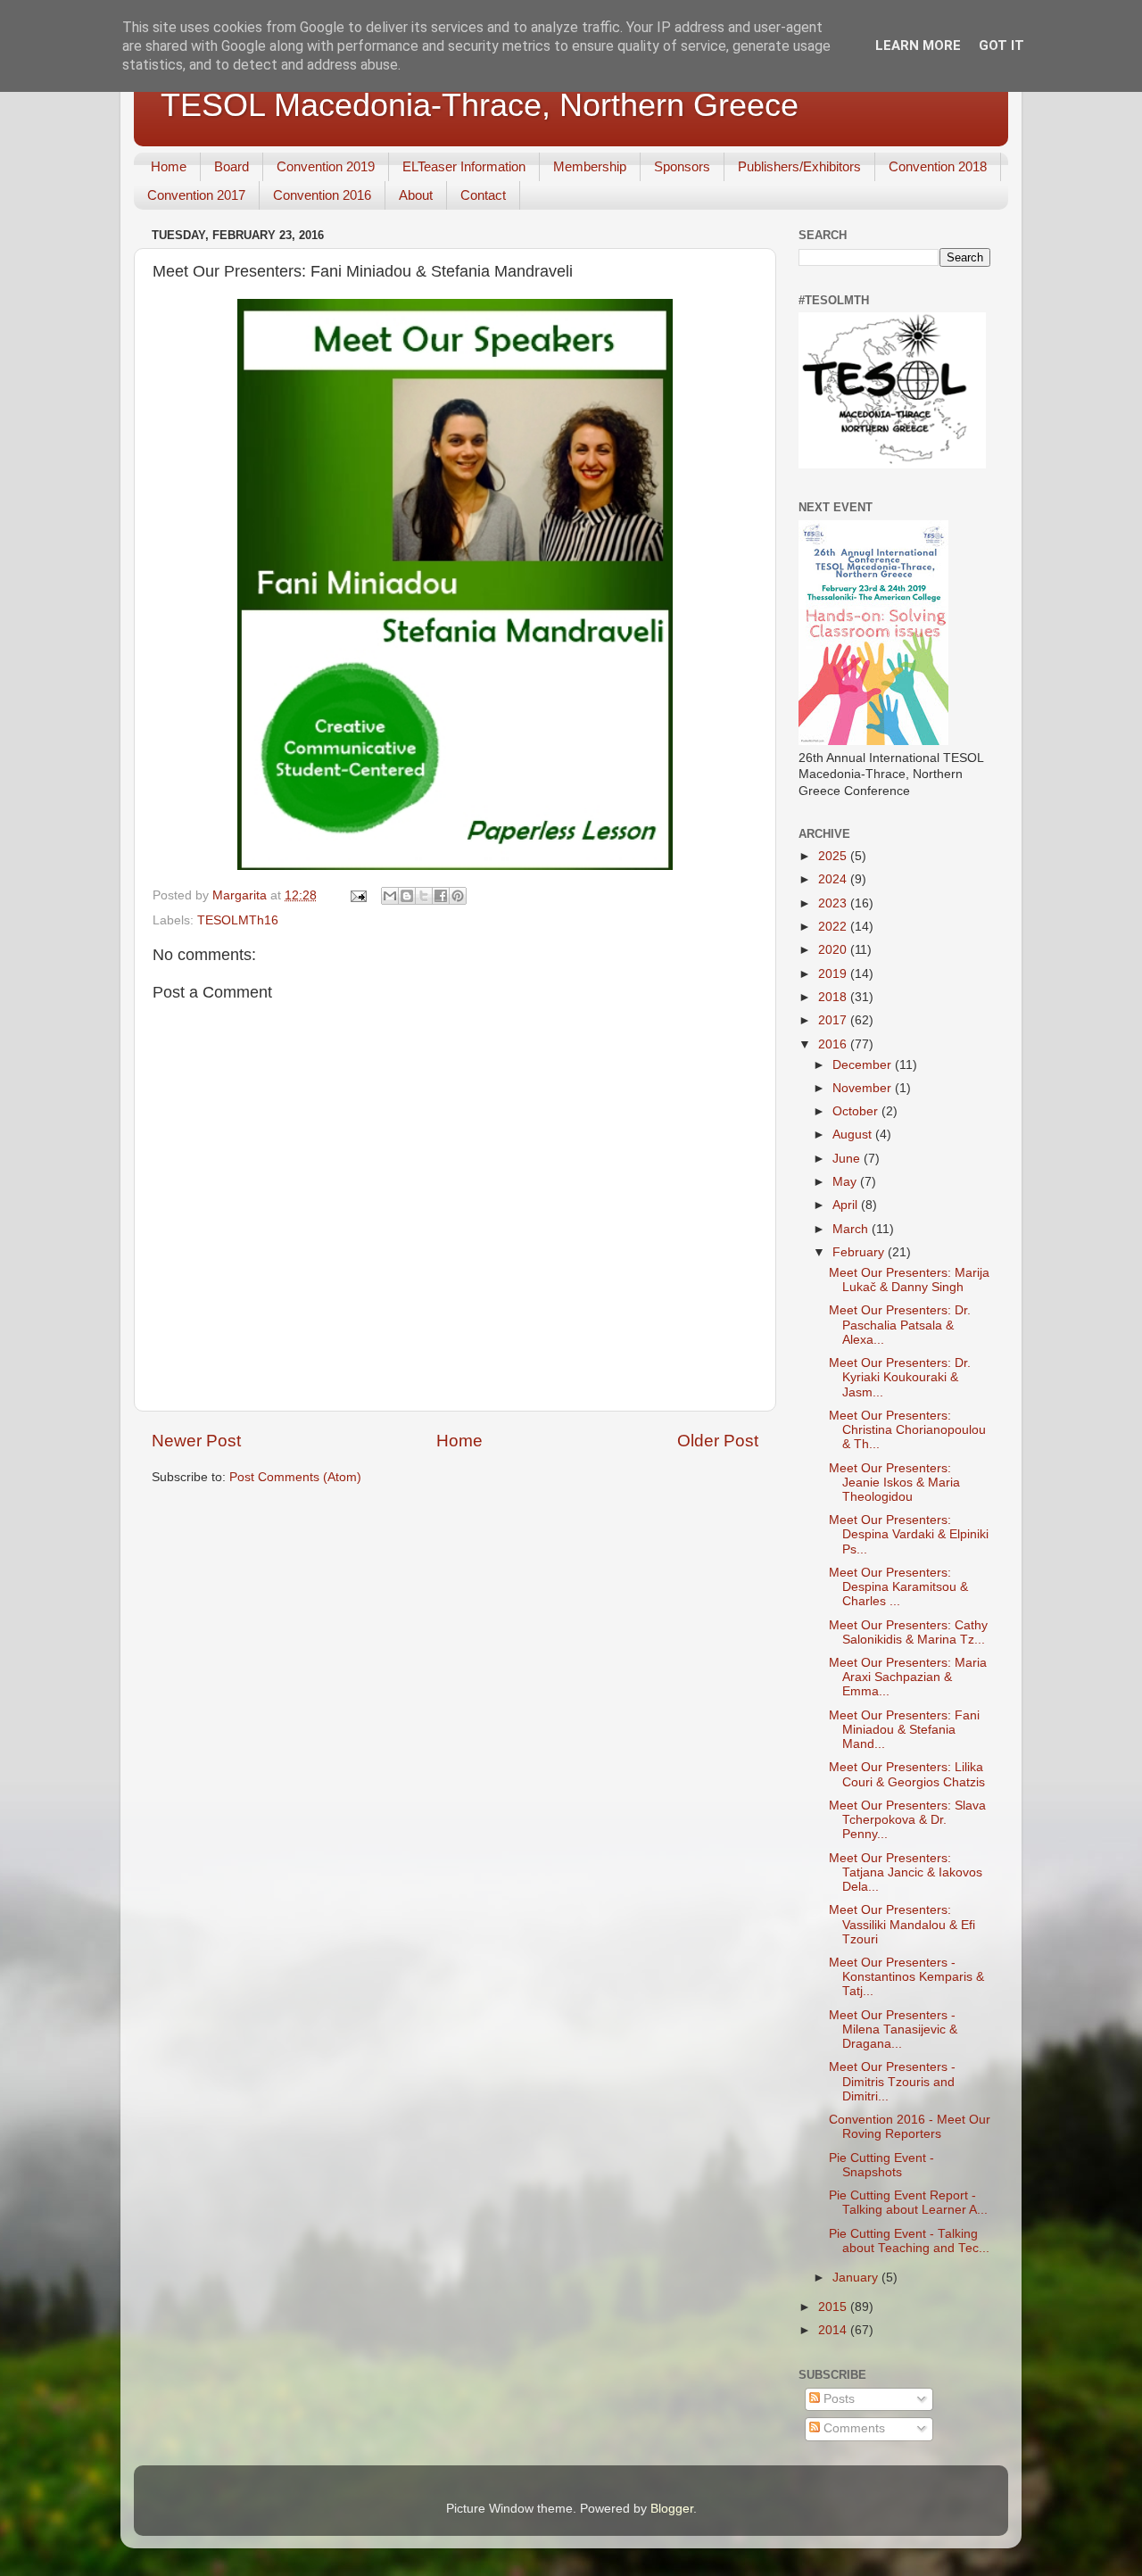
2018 (834, 997)
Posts (837, 2399)
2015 (834, 2307)
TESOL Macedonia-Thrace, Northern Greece (480, 105)
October (857, 1111)
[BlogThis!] (407, 896)
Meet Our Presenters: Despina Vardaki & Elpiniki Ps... (909, 1534)
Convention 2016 (322, 195)
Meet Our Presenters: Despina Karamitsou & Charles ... (898, 1587)
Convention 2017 (196, 195)
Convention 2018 (938, 166)
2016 (834, 1044)
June (848, 1159)
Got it (1001, 46)
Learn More (918, 46)
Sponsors (682, 166)
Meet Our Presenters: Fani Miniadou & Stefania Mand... (904, 1730)
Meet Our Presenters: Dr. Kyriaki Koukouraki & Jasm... (900, 1377)
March (852, 1229)
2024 (834, 879)
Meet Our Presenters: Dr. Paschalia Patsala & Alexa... (900, 1325)
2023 (834, 903)
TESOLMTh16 (238, 920)
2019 (834, 974)
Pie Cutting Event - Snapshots (881, 2165)
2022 (834, 927)
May (846, 1182)
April (847, 1205)
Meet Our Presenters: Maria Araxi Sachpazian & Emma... (908, 1677)
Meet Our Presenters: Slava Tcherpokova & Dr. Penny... (907, 1820)
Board (232, 166)
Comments (852, 2428)
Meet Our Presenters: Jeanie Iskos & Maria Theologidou (894, 1483)
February (860, 1252)
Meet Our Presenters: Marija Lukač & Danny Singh (909, 1280)
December (864, 1065)
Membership (590, 166)
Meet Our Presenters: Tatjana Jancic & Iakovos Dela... (906, 1872)
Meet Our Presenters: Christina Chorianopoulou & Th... (907, 1430)
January (857, 2278)
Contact (483, 195)
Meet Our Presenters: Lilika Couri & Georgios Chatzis (907, 1774)
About (416, 195)
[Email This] (390, 896)
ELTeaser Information (464, 166)
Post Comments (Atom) (295, 1477)
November (864, 1088)
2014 (834, 2330)
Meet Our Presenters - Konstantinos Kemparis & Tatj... (906, 1977)
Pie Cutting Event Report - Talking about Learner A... (908, 2203)
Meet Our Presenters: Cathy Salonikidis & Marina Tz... (908, 1632)
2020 (834, 950)
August (854, 1135)
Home (169, 166)
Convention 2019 (326, 166)
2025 (834, 856)
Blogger (672, 2509)
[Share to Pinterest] (458, 896)
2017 (834, 1020)
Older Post (718, 1441)
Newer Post (196, 1441)
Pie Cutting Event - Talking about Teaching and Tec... (909, 2241)
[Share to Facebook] (441, 896)
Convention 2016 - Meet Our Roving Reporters (910, 2127)
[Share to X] (424, 896)
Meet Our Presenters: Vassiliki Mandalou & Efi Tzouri (902, 1924)
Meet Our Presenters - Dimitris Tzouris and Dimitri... (892, 2081)
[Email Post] (357, 895)
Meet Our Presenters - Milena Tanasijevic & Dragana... (893, 2029)
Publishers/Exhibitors (799, 166)
